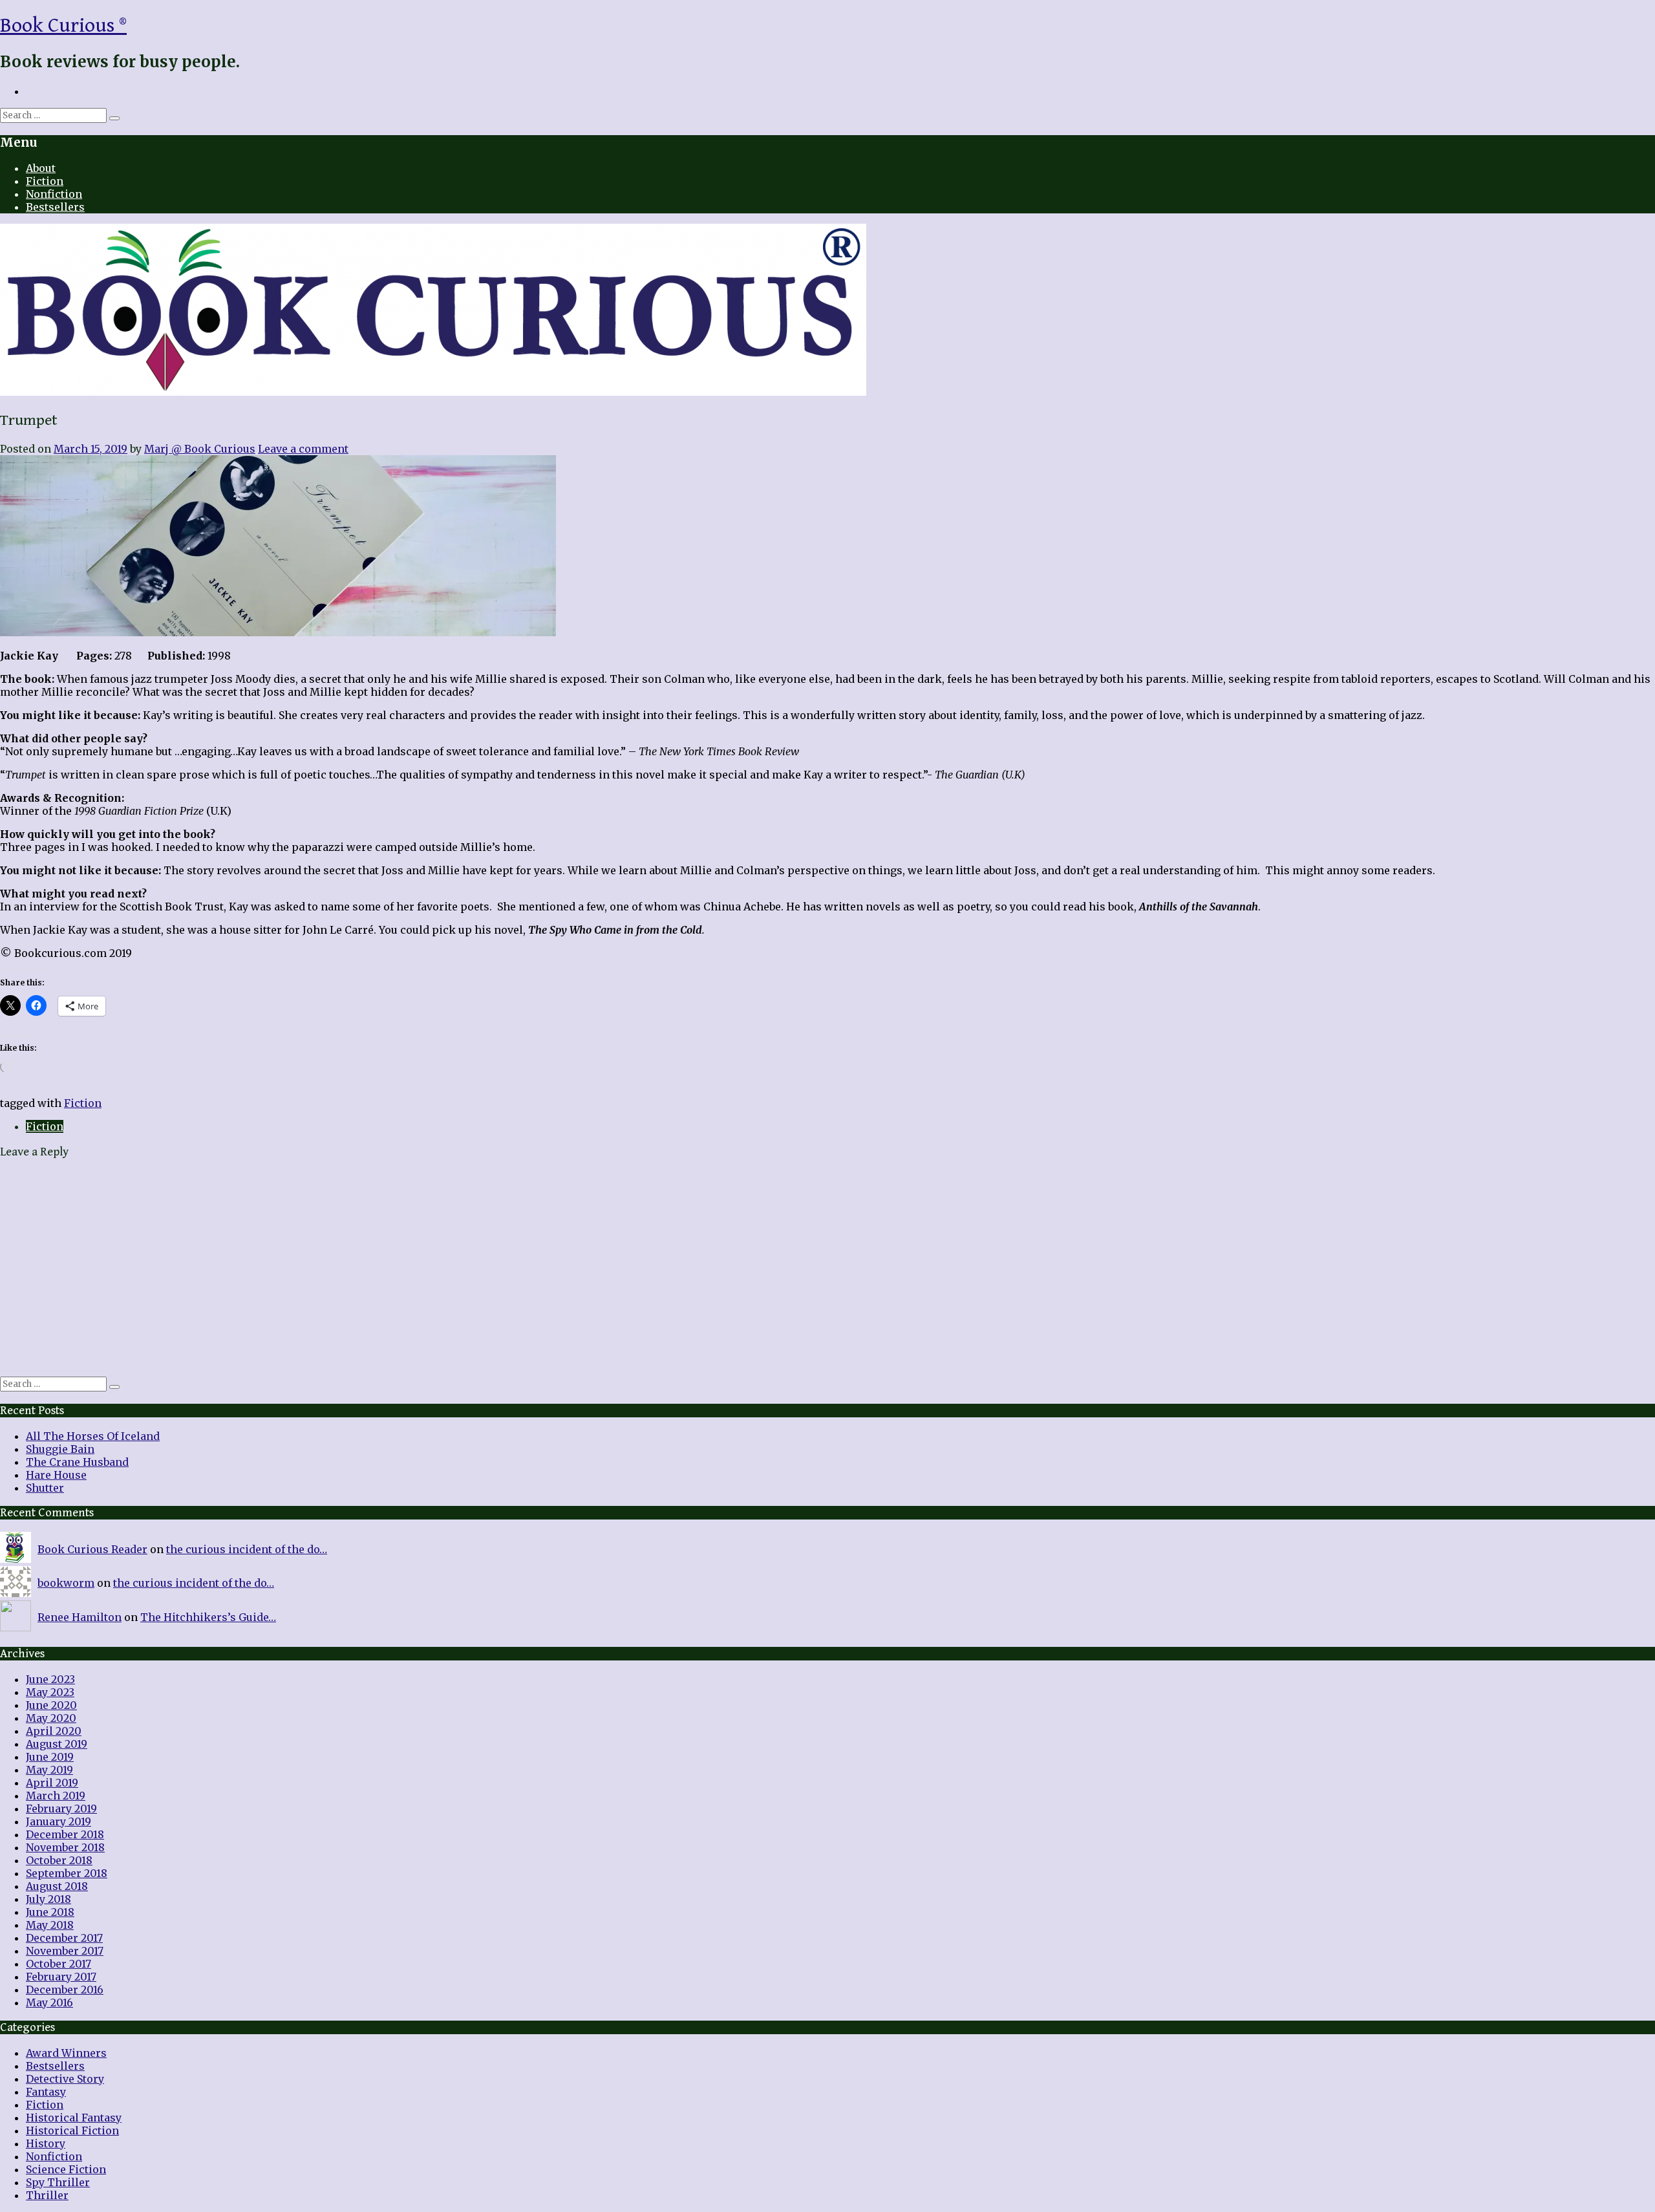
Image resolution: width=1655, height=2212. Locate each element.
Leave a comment (303, 449)
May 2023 (50, 1692)
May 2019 (49, 1770)
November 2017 (65, 1951)
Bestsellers (55, 207)
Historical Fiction (72, 2131)
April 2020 (54, 1731)
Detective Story (65, 2079)
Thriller (47, 2195)
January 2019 (59, 1821)
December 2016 (65, 1990)
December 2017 (64, 1938)
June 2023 (50, 1679)
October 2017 (59, 1964)
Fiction (45, 181)
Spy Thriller (58, 2182)
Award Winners (66, 2053)
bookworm (66, 1583)
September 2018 (67, 1873)
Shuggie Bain (60, 1449)
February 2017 (61, 1977)
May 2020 (51, 1718)
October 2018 (59, 1860)
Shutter (45, 1488)
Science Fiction (66, 2169)
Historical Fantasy (74, 2118)
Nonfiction (54, 194)
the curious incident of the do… (247, 1549)
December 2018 (65, 1834)
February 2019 (61, 1809)
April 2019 (52, 1783)
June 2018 (50, 1912)
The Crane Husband (77, 1462)
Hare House (56, 1475)
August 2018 (57, 1886)
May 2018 (50, 1925)
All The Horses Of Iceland (93, 1436)
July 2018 (48, 1899)
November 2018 (65, 1847)
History (46, 2143)
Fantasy (46, 2092)
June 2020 (51, 1705)
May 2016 (49, 2003)
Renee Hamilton (80, 1617)
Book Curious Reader (92, 1549)
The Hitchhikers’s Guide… (208, 1617)
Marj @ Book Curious (200, 449)
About (41, 168)
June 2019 (50, 1757)
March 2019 (56, 1796)
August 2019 (57, 1744)
